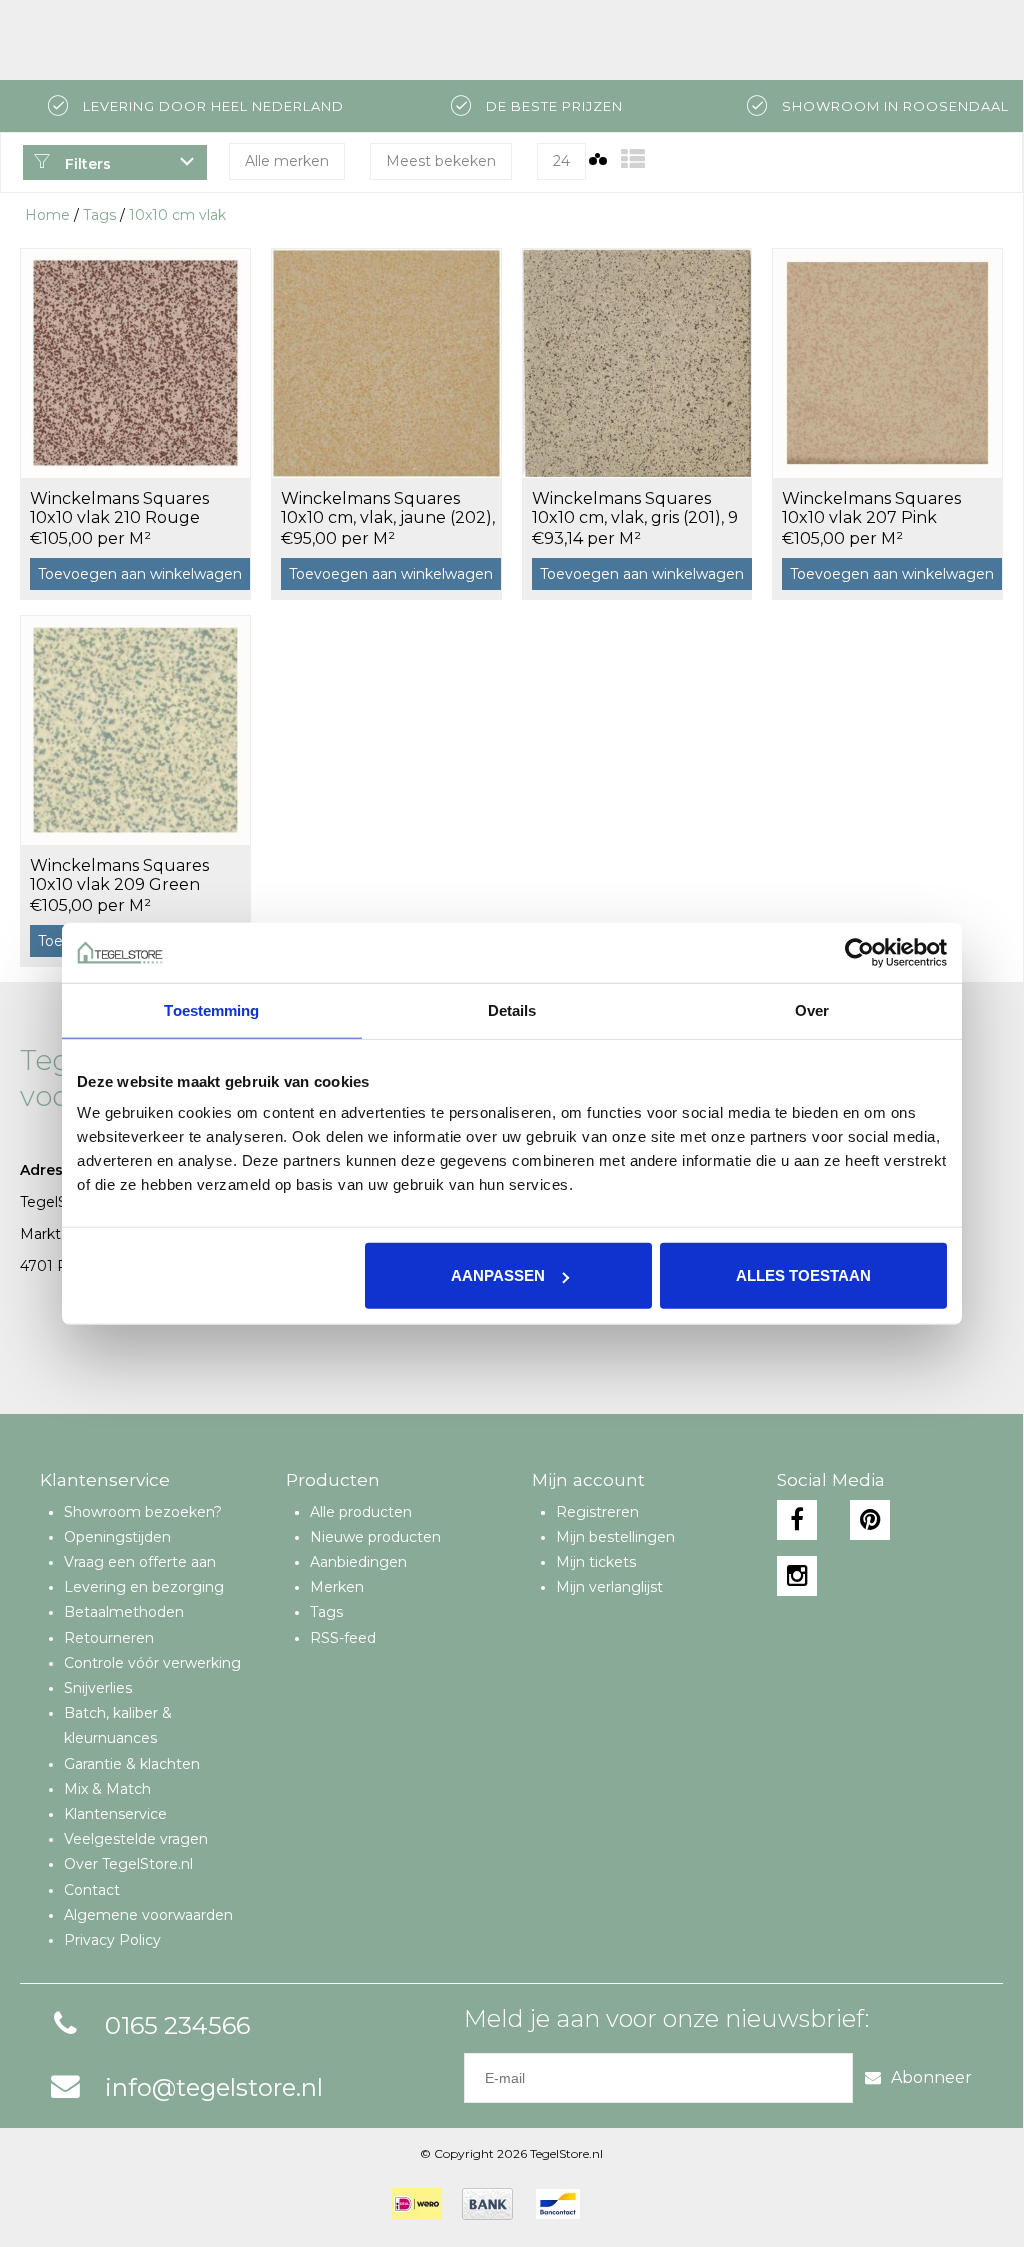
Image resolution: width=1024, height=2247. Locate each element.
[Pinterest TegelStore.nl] (870, 1520)
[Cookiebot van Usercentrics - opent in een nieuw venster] (859, 952)
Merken (337, 1587)
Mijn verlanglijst (609, 1587)
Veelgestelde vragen (136, 1839)
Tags (99, 215)
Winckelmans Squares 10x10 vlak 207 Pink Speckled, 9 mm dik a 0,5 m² (880, 509)
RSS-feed (343, 1638)
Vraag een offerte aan (140, 1562)
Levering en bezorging (144, 1587)
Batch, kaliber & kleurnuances (118, 1725)
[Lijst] (633, 159)
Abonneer (931, 2077)
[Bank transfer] (487, 2204)
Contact (92, 1890)
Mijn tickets (596, 1562)
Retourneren (109, 1638)
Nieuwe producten (375, 1537)
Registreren (597, 1512)
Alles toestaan (803, 1275)
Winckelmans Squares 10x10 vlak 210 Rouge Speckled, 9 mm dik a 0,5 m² (128, 509)
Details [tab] (512, 1009)
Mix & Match (107, 1789)
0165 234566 (177, 2025)
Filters (86, 164)
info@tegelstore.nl (214, 2087)
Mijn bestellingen (615, 1537)
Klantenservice (115, 1814)
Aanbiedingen (358, 1562)
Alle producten (361, 1512)
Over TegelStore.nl (128, 1864)
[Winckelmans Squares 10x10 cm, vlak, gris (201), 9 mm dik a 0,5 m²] (637, 363)
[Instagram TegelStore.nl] (797, 1576)
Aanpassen (498, 1275)
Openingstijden (117, 1537)
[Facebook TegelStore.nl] (797, 1520)
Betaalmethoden (124, 1612)
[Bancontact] (558, 2204)
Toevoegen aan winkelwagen (140, 574)
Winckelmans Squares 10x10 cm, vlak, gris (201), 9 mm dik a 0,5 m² (635, 509)
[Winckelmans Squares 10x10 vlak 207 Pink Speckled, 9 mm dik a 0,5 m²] (887, 363)
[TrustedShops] (613, 2204)
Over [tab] (812, 1009)
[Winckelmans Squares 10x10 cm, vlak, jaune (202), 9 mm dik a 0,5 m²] (386, 363)
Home (47, 215)
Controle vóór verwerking (152, 1663)
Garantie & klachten (132, 1764)
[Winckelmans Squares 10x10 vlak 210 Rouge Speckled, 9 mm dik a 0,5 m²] (135, 363)
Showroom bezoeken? (143, 1512)
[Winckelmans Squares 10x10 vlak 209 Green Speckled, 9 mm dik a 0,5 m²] (135, 730)
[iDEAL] (417, 2204)
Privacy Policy (112, 1940)
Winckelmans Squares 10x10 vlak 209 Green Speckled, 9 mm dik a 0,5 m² (128, 876)
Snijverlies (98, 1688)
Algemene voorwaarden (148, 1915)
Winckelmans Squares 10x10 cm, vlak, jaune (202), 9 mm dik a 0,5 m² (388, 509)
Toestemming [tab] (211, 1009)
